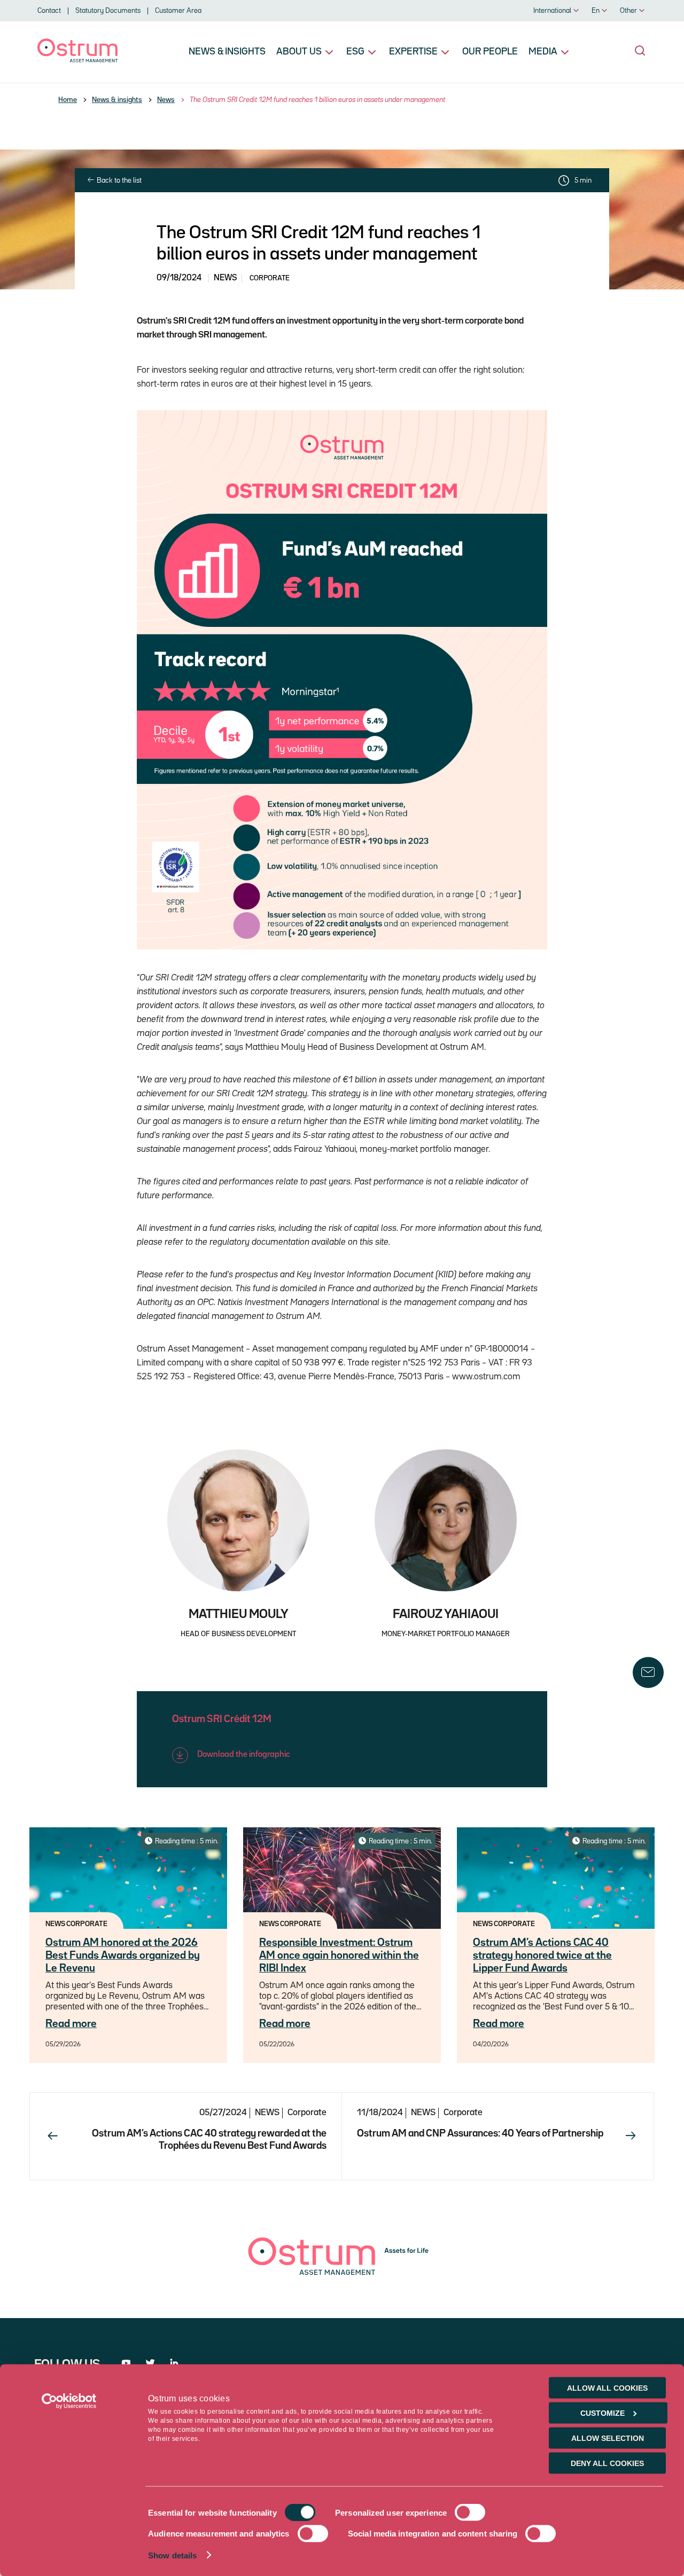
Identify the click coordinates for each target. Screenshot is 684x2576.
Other (628, 11)
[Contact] (648, 1672)
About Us (299, 52)
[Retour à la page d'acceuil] (77, 60)
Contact (49, 11)
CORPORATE (270, 278)
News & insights (227, 52)
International (552, 11)
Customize (603, 2413)
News (166, 100)
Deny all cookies (607, 2463)
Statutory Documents (108, 11)
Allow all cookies (607, 2388)
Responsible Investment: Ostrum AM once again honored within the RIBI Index (339, 1955)
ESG (355, 52)
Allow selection (608, 2438)
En (596, 11)
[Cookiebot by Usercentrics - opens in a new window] (69, 2401)
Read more (71, 2024)
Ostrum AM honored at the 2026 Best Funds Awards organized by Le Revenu (123, 1955)
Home (68, 100)
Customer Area (178, 11)
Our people (490, 52)
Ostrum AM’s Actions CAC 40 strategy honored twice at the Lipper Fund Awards (542, 1955)
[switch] (470, 2512)
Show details (172, 2555)
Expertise (413, 52)
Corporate (307, 2113)
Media (543, 52)
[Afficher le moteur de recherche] (640, 51)
